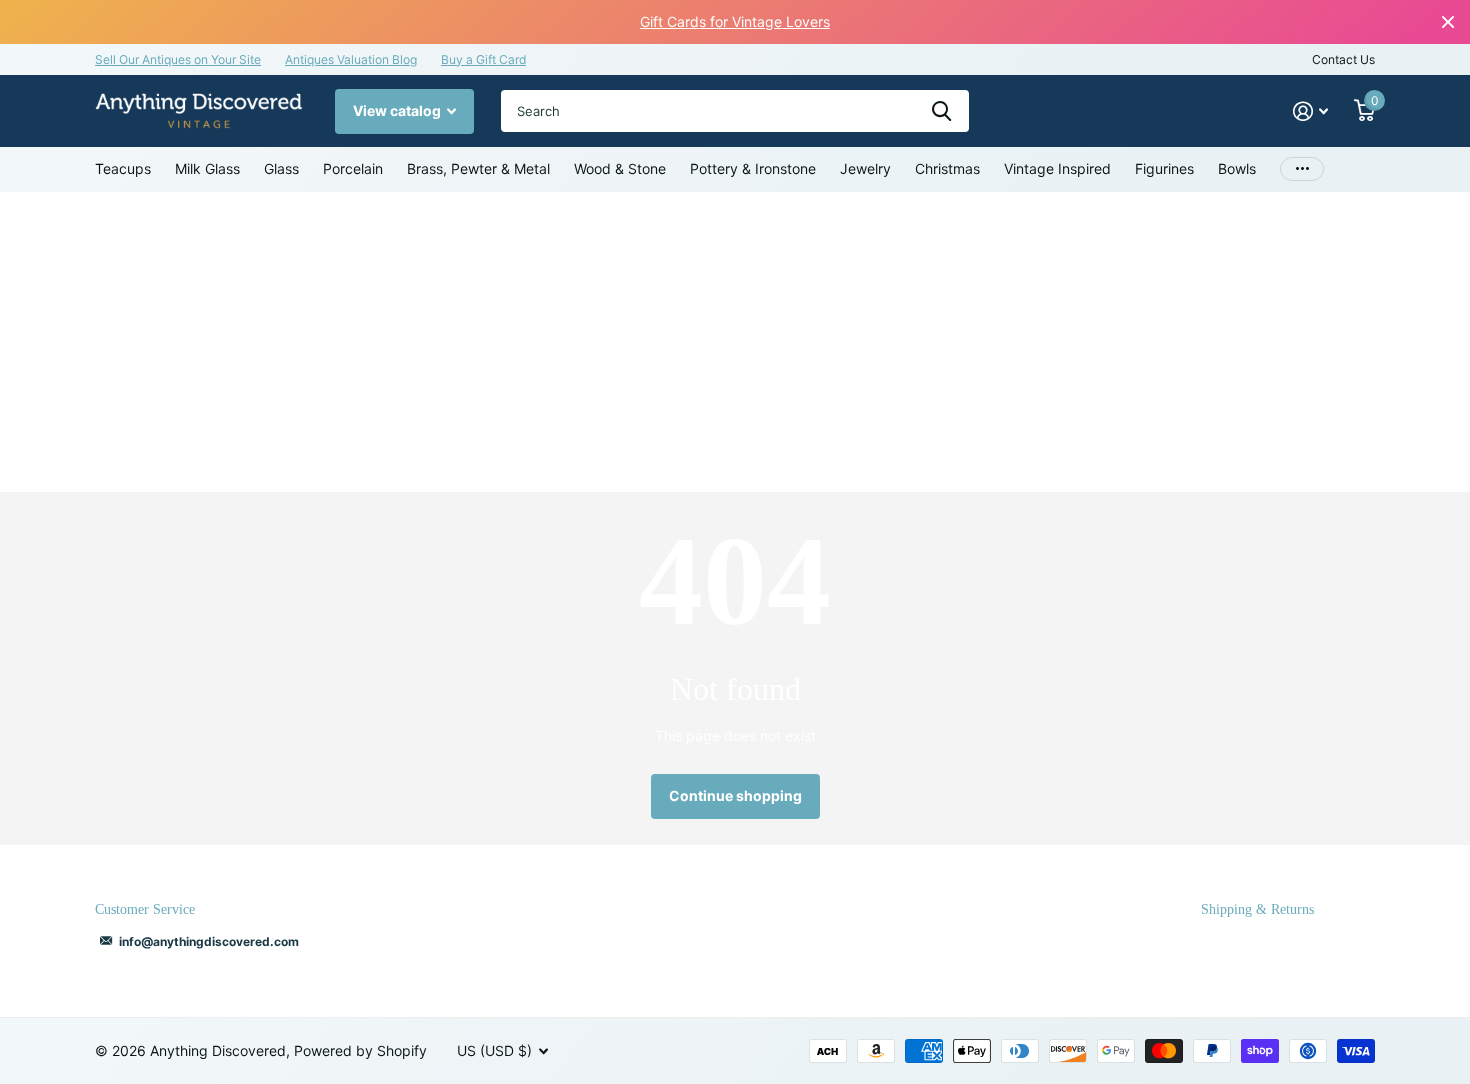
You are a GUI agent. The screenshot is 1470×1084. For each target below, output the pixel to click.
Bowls (1237, 168)
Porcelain (353, 168)
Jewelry (865, 168)
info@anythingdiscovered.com (209, 941)
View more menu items (1302, 169)
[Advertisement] (735, 342)
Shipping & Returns (1257, 909)
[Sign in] (1310, 111)
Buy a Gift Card (483, 59)
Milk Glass (207, 168)
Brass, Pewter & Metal (478, 168)
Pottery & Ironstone (753, 168)
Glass (281, 168)
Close (1448, 22)
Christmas (947, 168)
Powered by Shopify (360, 1050)
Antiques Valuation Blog (351, 59)
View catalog (398, 110)
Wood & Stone (620, 168)
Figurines (1164, 168)
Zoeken (941, 111)
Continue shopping (735, 795)
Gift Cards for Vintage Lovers (735, 21)
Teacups (123, 168)
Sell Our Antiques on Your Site (178, 59)
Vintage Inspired (1057, 168)
